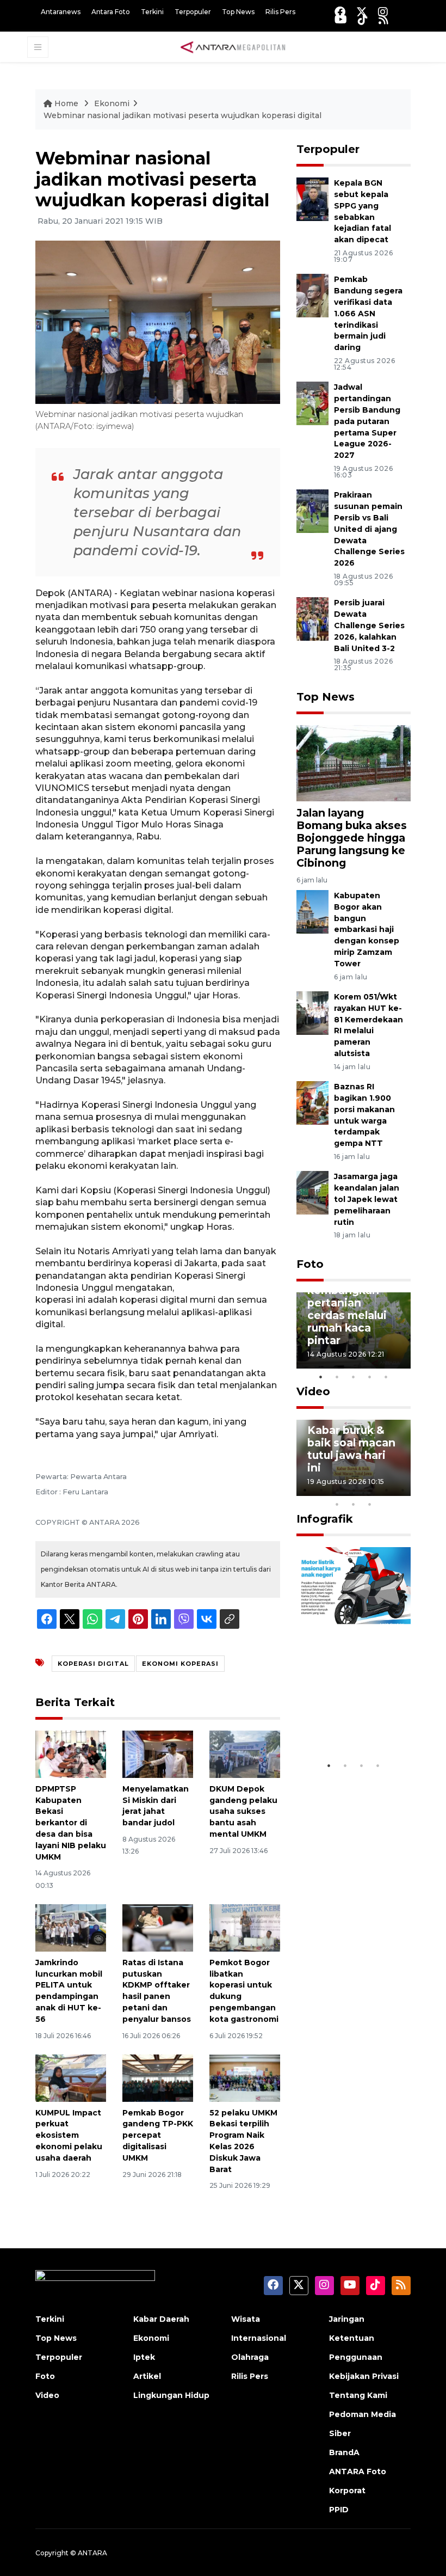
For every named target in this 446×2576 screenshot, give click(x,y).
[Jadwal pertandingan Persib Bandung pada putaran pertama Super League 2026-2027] (312, 403)
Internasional (259, 2338)
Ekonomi (112, 103)
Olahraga (250, 2357)
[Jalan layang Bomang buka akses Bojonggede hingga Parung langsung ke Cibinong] (354, 762)
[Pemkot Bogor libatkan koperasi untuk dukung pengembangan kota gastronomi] (245, 1927)
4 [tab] (370, 1377)
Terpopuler (193, 12)
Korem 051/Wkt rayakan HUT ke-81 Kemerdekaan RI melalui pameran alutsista (368, 1025)
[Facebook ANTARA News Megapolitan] (340, 12)
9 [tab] (354, 1504)
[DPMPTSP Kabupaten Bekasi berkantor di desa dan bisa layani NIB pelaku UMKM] (71, 1754)
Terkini (152, 12)
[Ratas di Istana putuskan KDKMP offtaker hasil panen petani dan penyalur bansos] (158, 1927)
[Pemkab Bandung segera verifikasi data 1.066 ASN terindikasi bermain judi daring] (312, 295)
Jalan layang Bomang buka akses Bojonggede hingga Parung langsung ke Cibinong (352, 838)
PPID (339, 2510)
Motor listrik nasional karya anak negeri (347, 1716)
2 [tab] (337, 1377)
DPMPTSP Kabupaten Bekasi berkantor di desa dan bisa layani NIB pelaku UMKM (71, 1823)
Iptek (144, 2357)
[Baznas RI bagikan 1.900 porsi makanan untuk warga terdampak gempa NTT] (312, 1102)
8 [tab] (337, 1504)
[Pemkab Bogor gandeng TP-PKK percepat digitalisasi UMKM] (158, 2078)
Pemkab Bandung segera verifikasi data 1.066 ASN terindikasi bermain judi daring (368, 313)
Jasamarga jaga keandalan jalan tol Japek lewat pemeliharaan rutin (367, 1199)
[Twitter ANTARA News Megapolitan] (362, 12)
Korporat (347, 2491)
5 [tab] (386, 1377)
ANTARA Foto (358, 2471)
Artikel (147, 2376)
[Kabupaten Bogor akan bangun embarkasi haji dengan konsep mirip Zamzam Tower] (312, 911)
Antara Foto (111, 12)
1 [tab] (321, 1377)
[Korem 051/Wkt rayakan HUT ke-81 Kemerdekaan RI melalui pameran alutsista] (312, 1012)
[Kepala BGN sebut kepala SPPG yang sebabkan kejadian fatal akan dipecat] (312, 199)
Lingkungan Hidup (171, 2395)
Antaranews (61, 12)
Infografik (325, 1519)
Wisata (246, 2319)
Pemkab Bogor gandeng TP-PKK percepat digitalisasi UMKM (158, 2135)
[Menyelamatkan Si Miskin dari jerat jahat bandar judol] (158, 1754)
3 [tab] (354, 1377)
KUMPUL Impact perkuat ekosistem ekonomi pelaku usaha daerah (69, 2135)
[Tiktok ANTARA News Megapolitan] (363, 19)
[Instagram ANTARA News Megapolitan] (383, 12)
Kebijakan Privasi (364, 2376)
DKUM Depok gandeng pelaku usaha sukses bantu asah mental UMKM (243, 1811)
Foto (310, 1264)
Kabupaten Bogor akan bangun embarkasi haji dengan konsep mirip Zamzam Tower (367, 930)
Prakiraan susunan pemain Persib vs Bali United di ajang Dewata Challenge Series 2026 (369, 529)
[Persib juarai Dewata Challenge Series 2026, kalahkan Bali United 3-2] (312, 619)
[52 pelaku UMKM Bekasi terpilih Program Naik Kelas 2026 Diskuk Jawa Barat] (245, 2078)
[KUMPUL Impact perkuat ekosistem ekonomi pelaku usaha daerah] (71, 2078)
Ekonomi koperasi (180, 1664)
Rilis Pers (280, 12)
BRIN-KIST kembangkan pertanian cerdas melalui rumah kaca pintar (347, 1309)
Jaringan (347, 2319)
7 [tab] (402, 1490)
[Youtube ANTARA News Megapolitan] (341, 19)
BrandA (344, 2452)
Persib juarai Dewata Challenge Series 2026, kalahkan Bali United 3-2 (369, 625)
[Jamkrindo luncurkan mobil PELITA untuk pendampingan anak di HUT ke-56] (71, 1927)
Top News (238, 12)
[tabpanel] (354, 1330)
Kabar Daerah (161, 2319)
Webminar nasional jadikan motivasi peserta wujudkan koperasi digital (182, 115)
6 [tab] (386, 1490)
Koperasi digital (93, 1664)
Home (66, 103)
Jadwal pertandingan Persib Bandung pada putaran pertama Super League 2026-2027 (367, 421)
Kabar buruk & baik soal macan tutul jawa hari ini (351, 1449)
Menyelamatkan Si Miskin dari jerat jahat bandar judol (156, 1806)
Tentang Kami (358, 2395)
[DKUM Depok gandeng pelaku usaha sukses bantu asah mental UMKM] (245, 1754)
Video (313, 1391)
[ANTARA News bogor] (233, 46)
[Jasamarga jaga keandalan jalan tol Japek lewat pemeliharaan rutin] (312, 1192)
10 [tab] (370, 1504)
